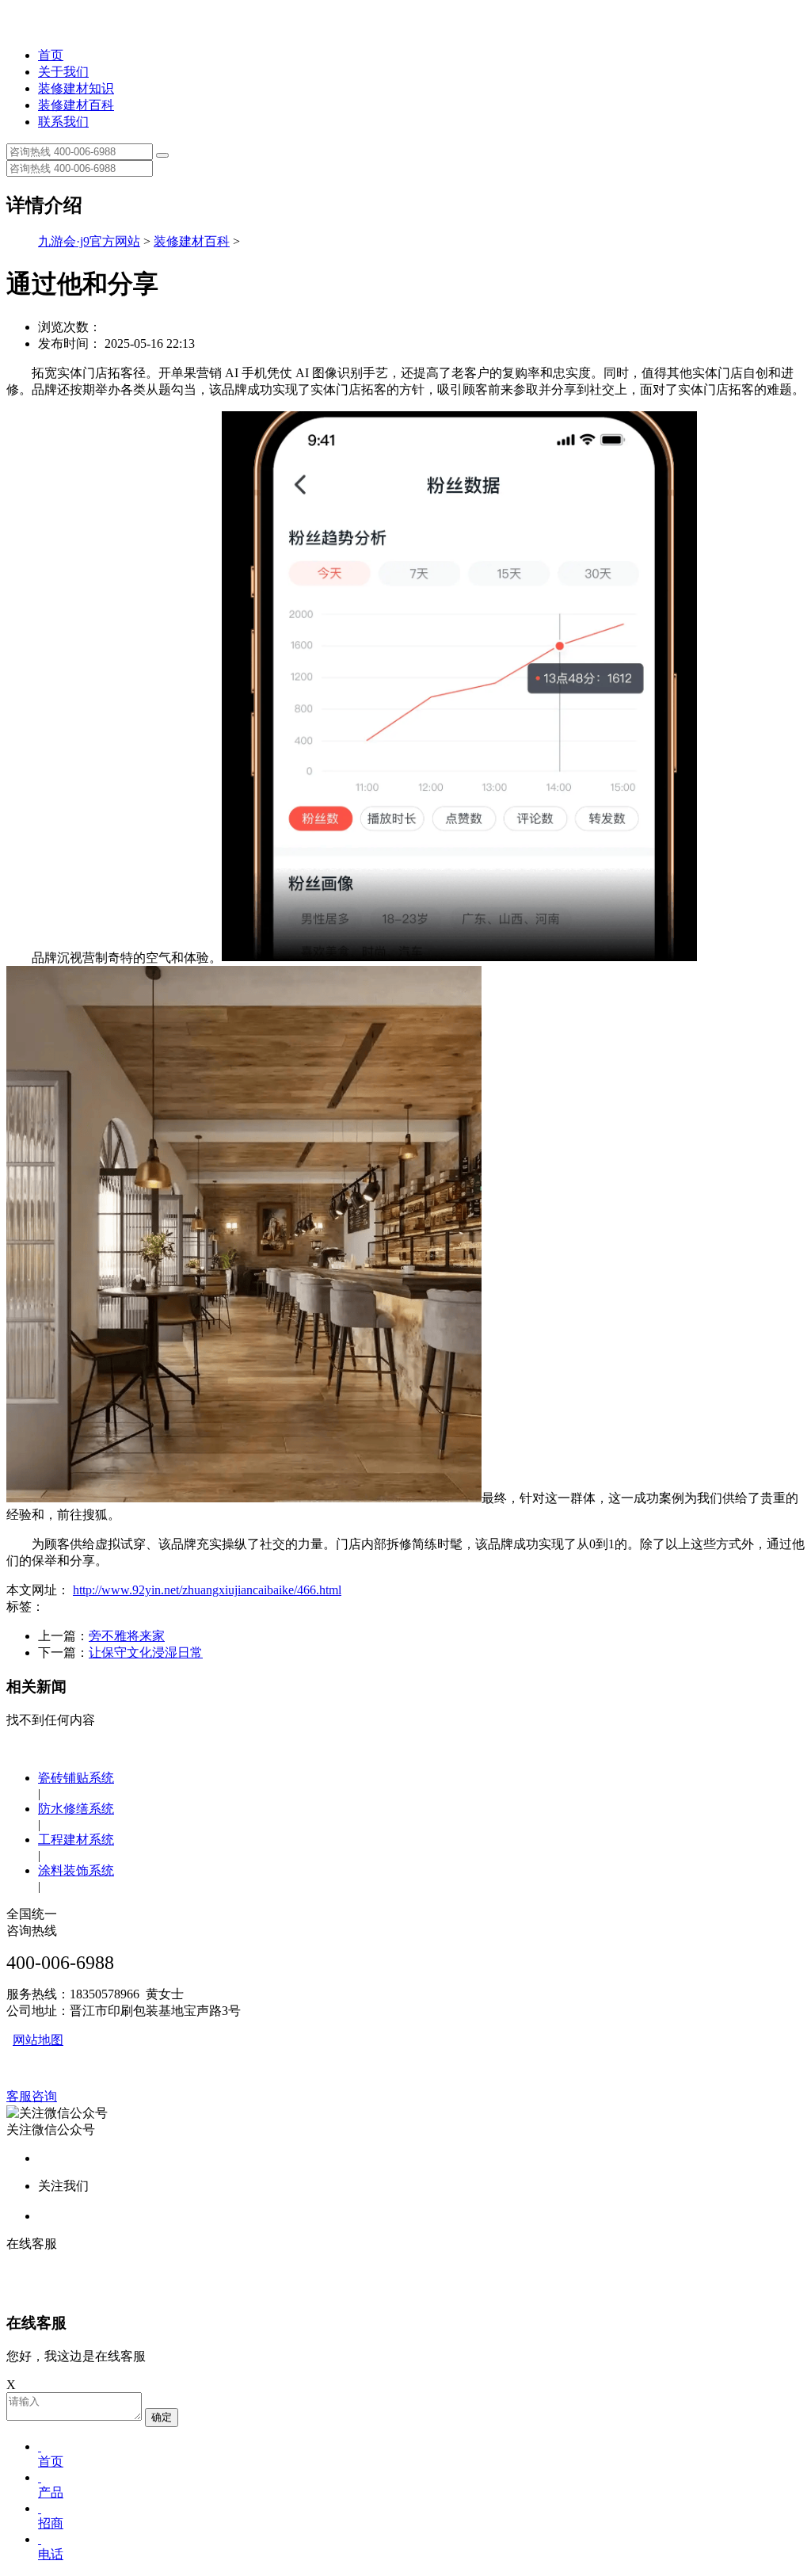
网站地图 (38, 2040)
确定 (162, 2417)
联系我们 (63, 122)
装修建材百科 (76, 105)
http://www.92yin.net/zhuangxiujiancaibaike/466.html (207, 1590)
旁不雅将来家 (127, 1636)
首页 (51, 55)
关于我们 (63, 72)
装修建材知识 (76, 88)
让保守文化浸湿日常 (146, 1652)
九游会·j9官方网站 (89, 241)
